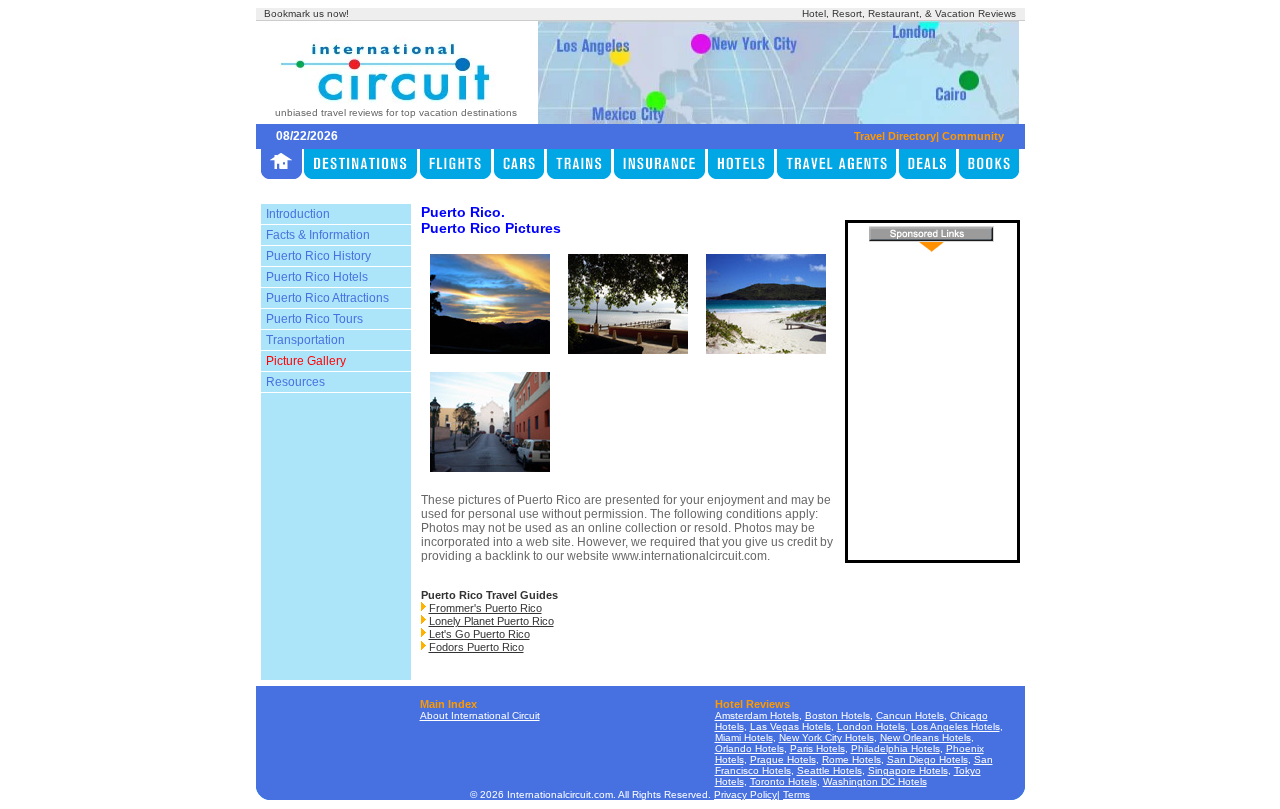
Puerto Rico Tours (314, 319)
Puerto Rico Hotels (317, 277)
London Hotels (871, 726)
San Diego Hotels (927, 759)
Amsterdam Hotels (757, 715)
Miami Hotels (744, 737)
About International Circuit (480, 715)
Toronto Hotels (783, 781)
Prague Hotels (783, 759)
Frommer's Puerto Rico (485, 608)
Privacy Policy (745, 794)
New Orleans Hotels (925, 737)
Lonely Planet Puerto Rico (491, 621)
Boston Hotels (837, 715)
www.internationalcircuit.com (689, 556)
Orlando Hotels (749, 748)
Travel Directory (895, 136)
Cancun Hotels (910, 715)
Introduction (298, 214)
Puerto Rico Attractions (327, 298)
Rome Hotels (851, 759)
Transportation (305, 340)
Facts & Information (318, 235)
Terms (796, 794)
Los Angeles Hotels (955, 726)
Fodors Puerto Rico (476, 647)
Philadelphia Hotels (895, 748)
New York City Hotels (826, 737)
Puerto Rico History (318, 256)
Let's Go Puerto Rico (479, 634)
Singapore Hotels (908, 770)
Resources (295, 382)
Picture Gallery (306, 361)
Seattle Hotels (829, 770)
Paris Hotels (817, 748)
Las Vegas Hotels (790, 726)
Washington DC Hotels (875, 781)
